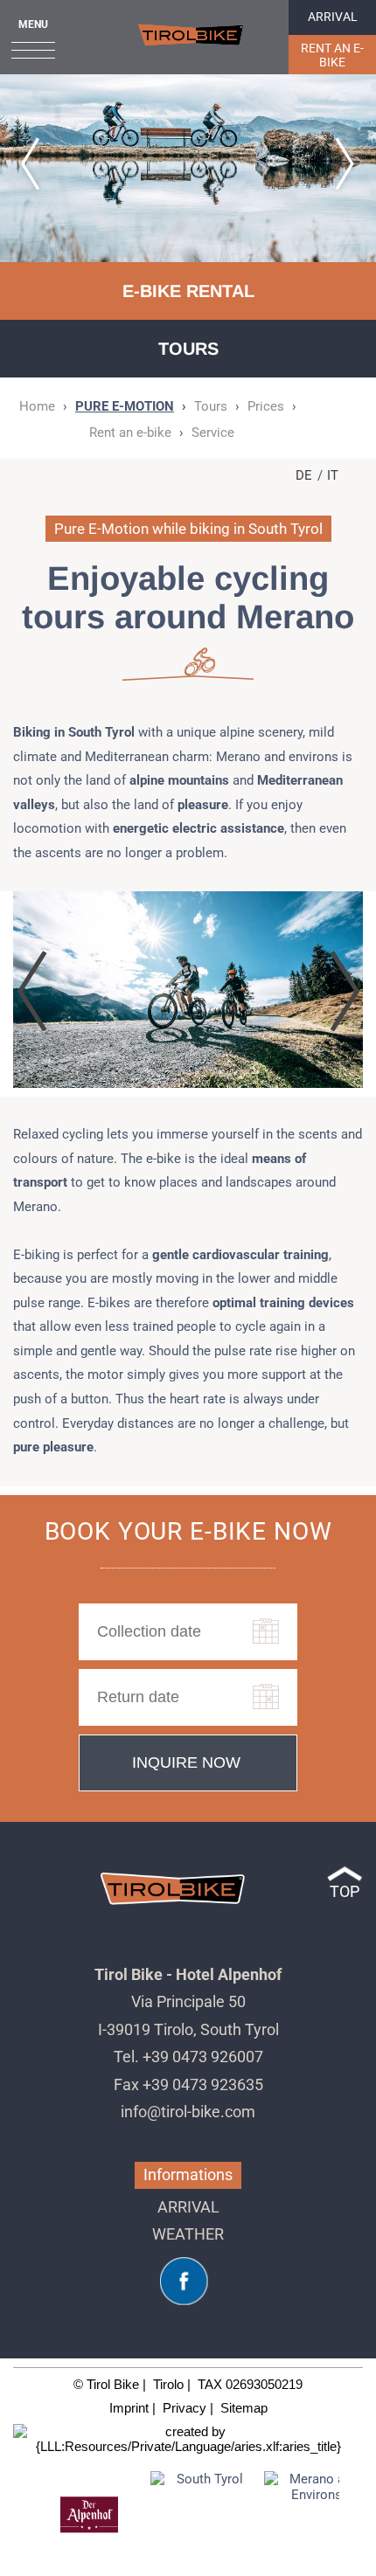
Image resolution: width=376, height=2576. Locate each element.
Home (191, 35)
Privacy (185, 2408)
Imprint (129, 2408)
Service (213, 433)
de (304, 475)
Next (358, 2515)
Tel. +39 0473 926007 (188, 2057)
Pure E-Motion (125, 406)
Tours (211, 406)
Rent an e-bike (332, 55)
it (333, 475)
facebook (184, 2281)
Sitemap (244, 2408)
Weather (188, 2234)
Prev (18, 2515)
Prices (266, 406)
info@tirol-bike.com (188, 2112)
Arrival (333, 17)
